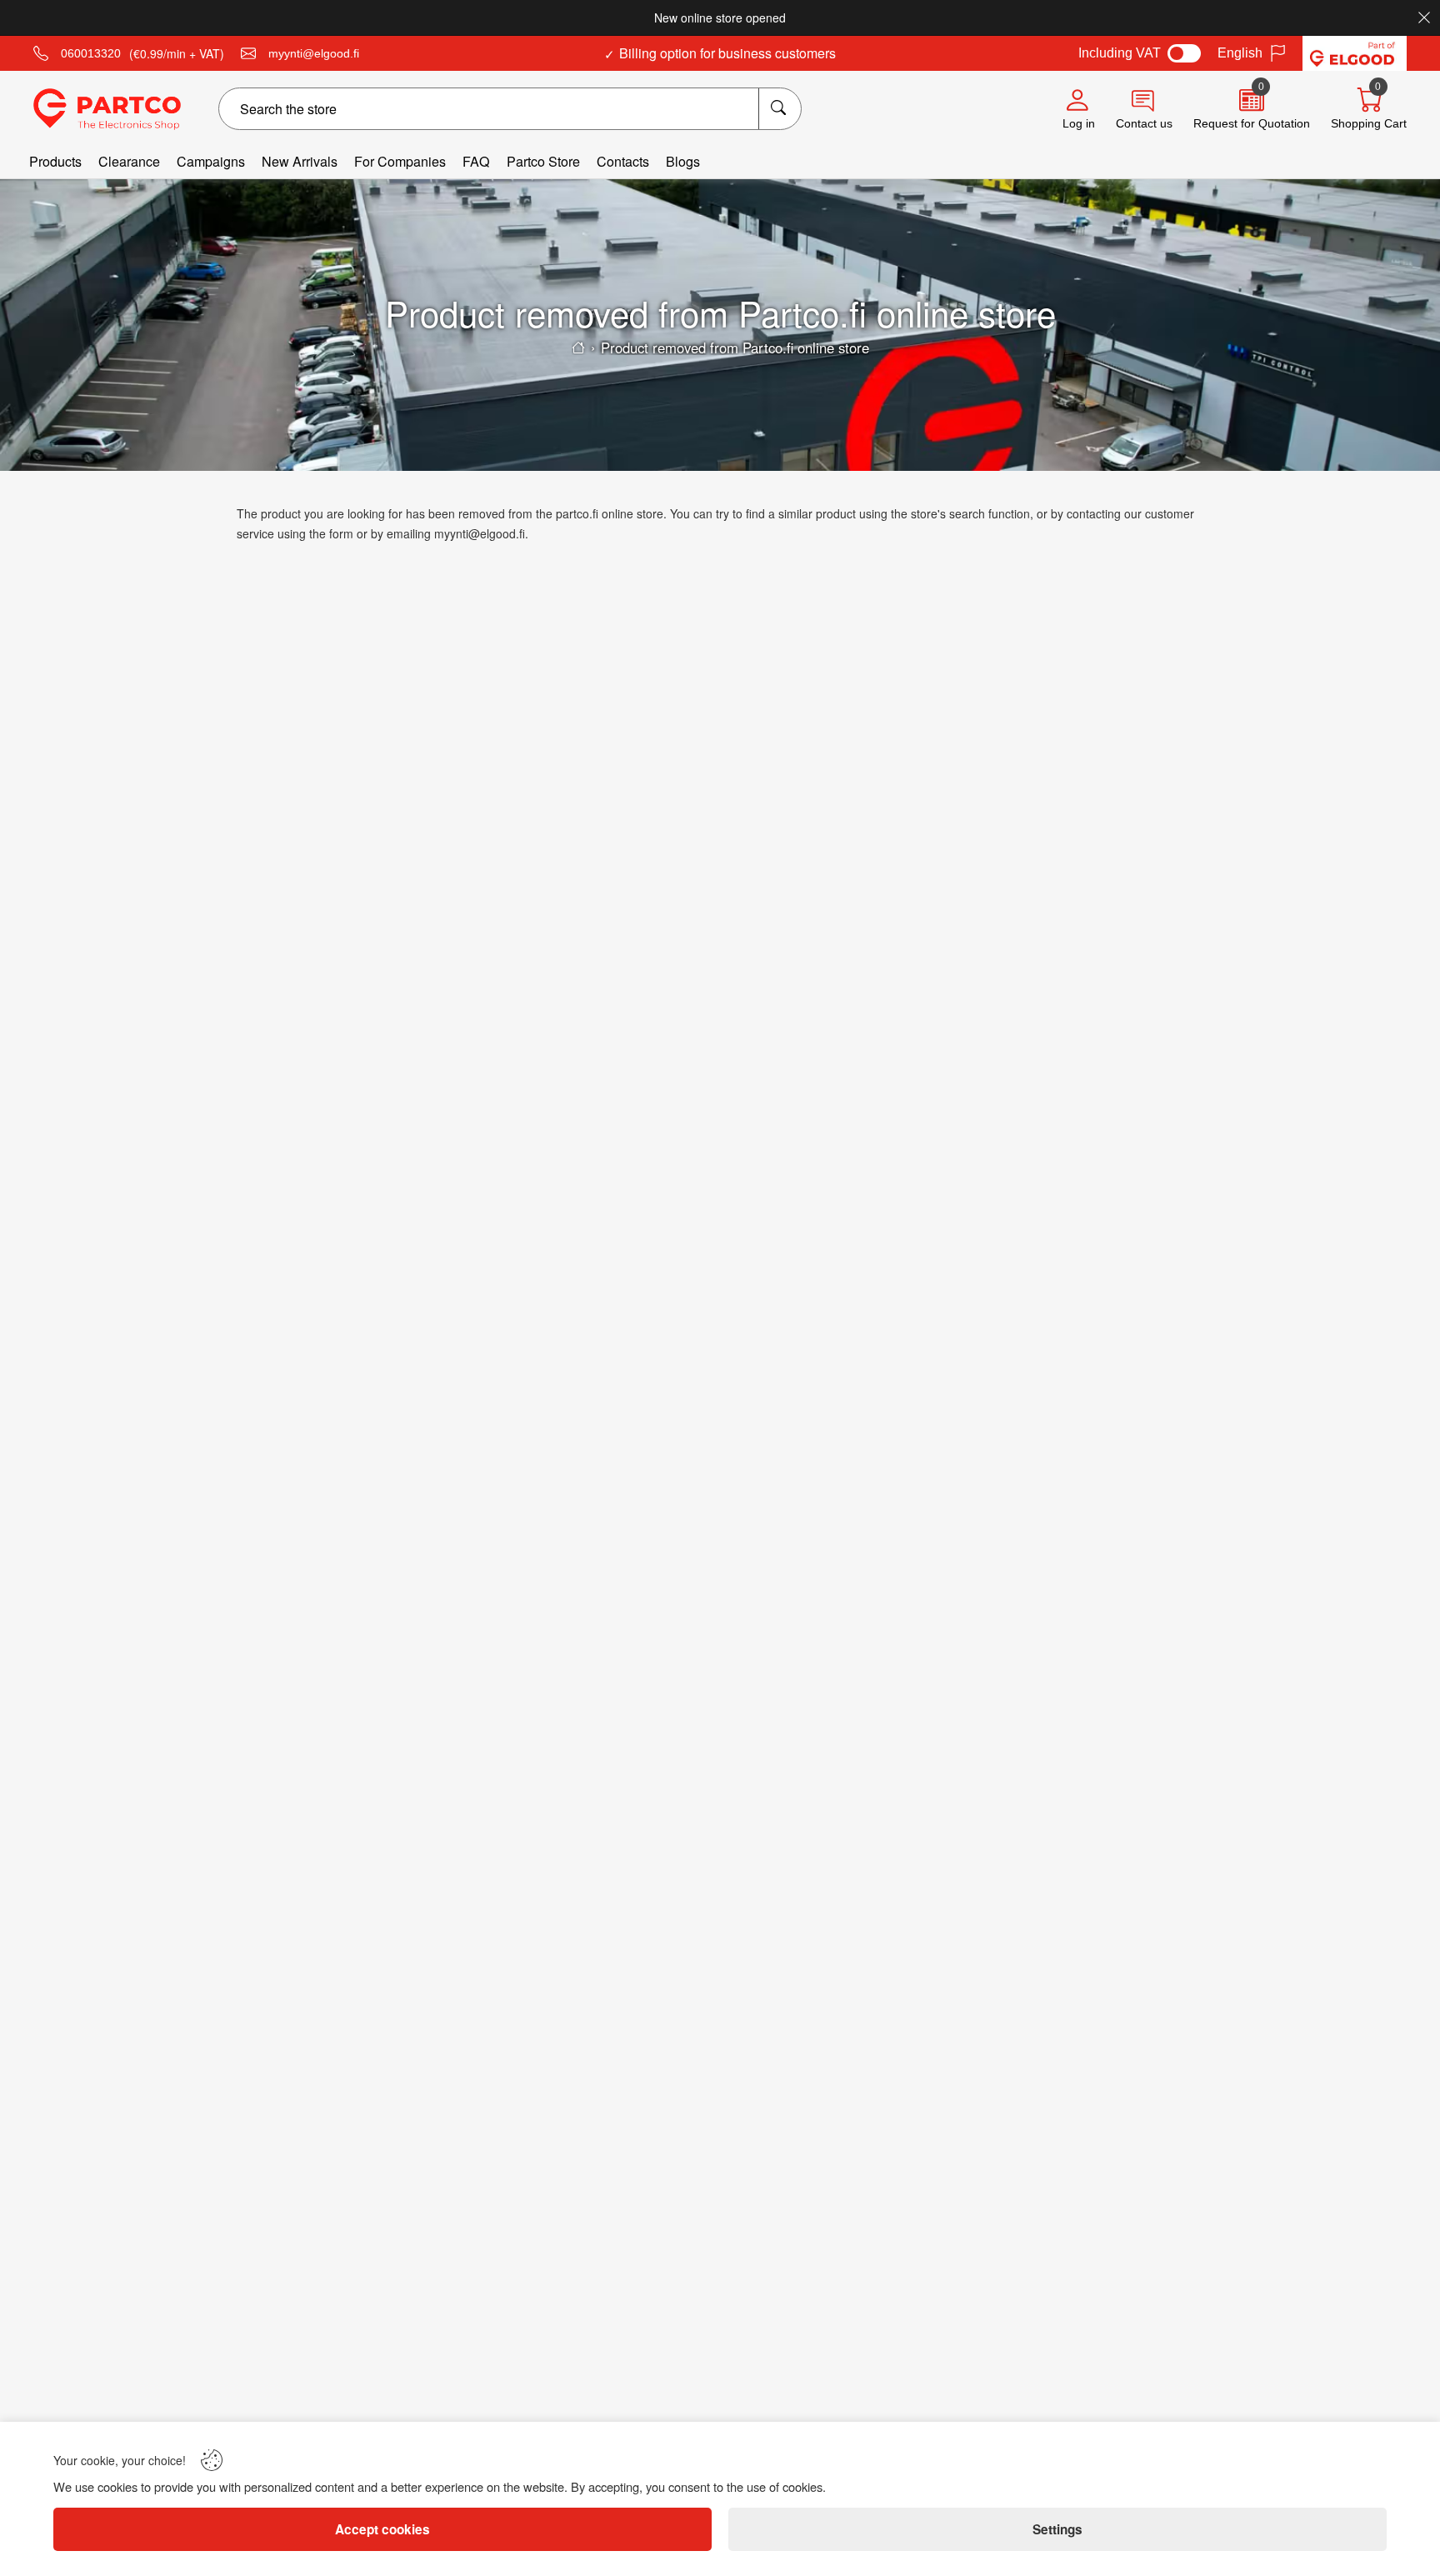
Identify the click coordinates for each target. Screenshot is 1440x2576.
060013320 (91, 53)
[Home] (578, 348)
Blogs (683, 161)
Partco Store (543, 161)
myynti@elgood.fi (314, 53)
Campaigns (211, 161)
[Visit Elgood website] (1355, 53)
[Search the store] (780, 109)
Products (55, 161)
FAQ (476, 161)
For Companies (400, 161)
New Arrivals (300, 161)
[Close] (1424, 18)
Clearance (129, 161)
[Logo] (107, 109)
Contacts (623, 161)
